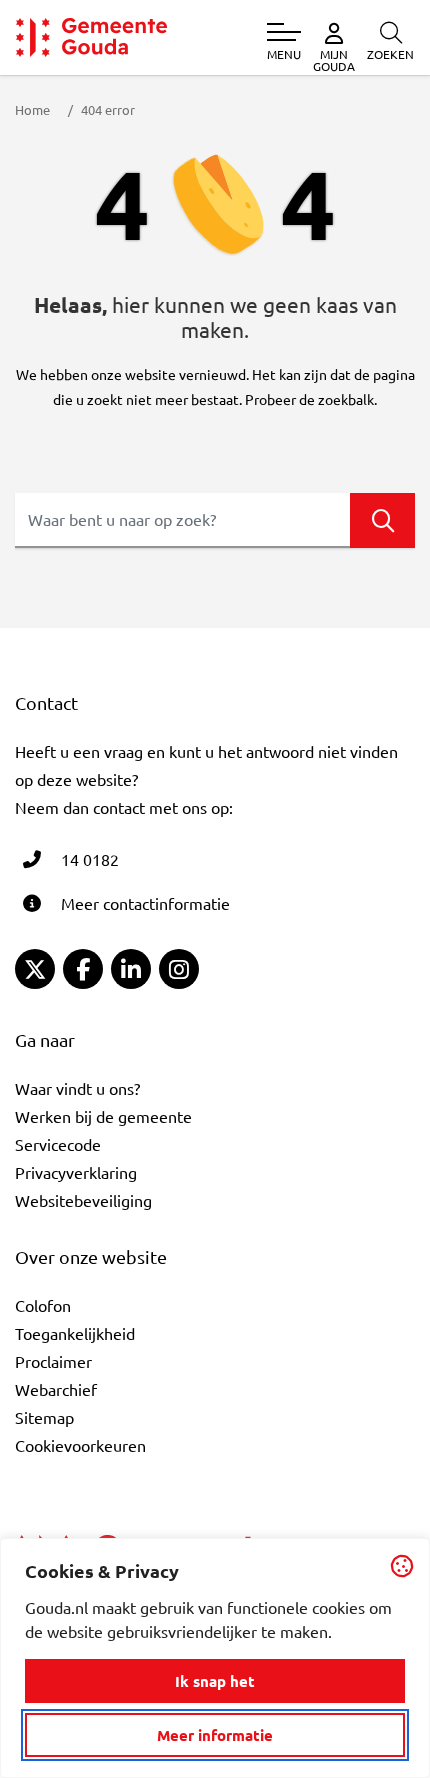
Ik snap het (215, 1681)
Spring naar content (48, 72)
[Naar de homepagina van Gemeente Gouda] (91, 37)
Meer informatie (215, 1735)
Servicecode (58, 1144)
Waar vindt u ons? (77, 1088)
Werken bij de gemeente (103, 1116)
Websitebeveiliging (83, 1200)
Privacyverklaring (76, 1172)
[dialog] (215, 1658)
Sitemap (44, 1417)
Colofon (43, 1305)
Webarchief (56, 1389)
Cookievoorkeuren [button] (80, 1445)
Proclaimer (53, 1361)
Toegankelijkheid (75, 1333)
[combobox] (215, 520)
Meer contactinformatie (145, 903)
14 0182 (90, 859)
